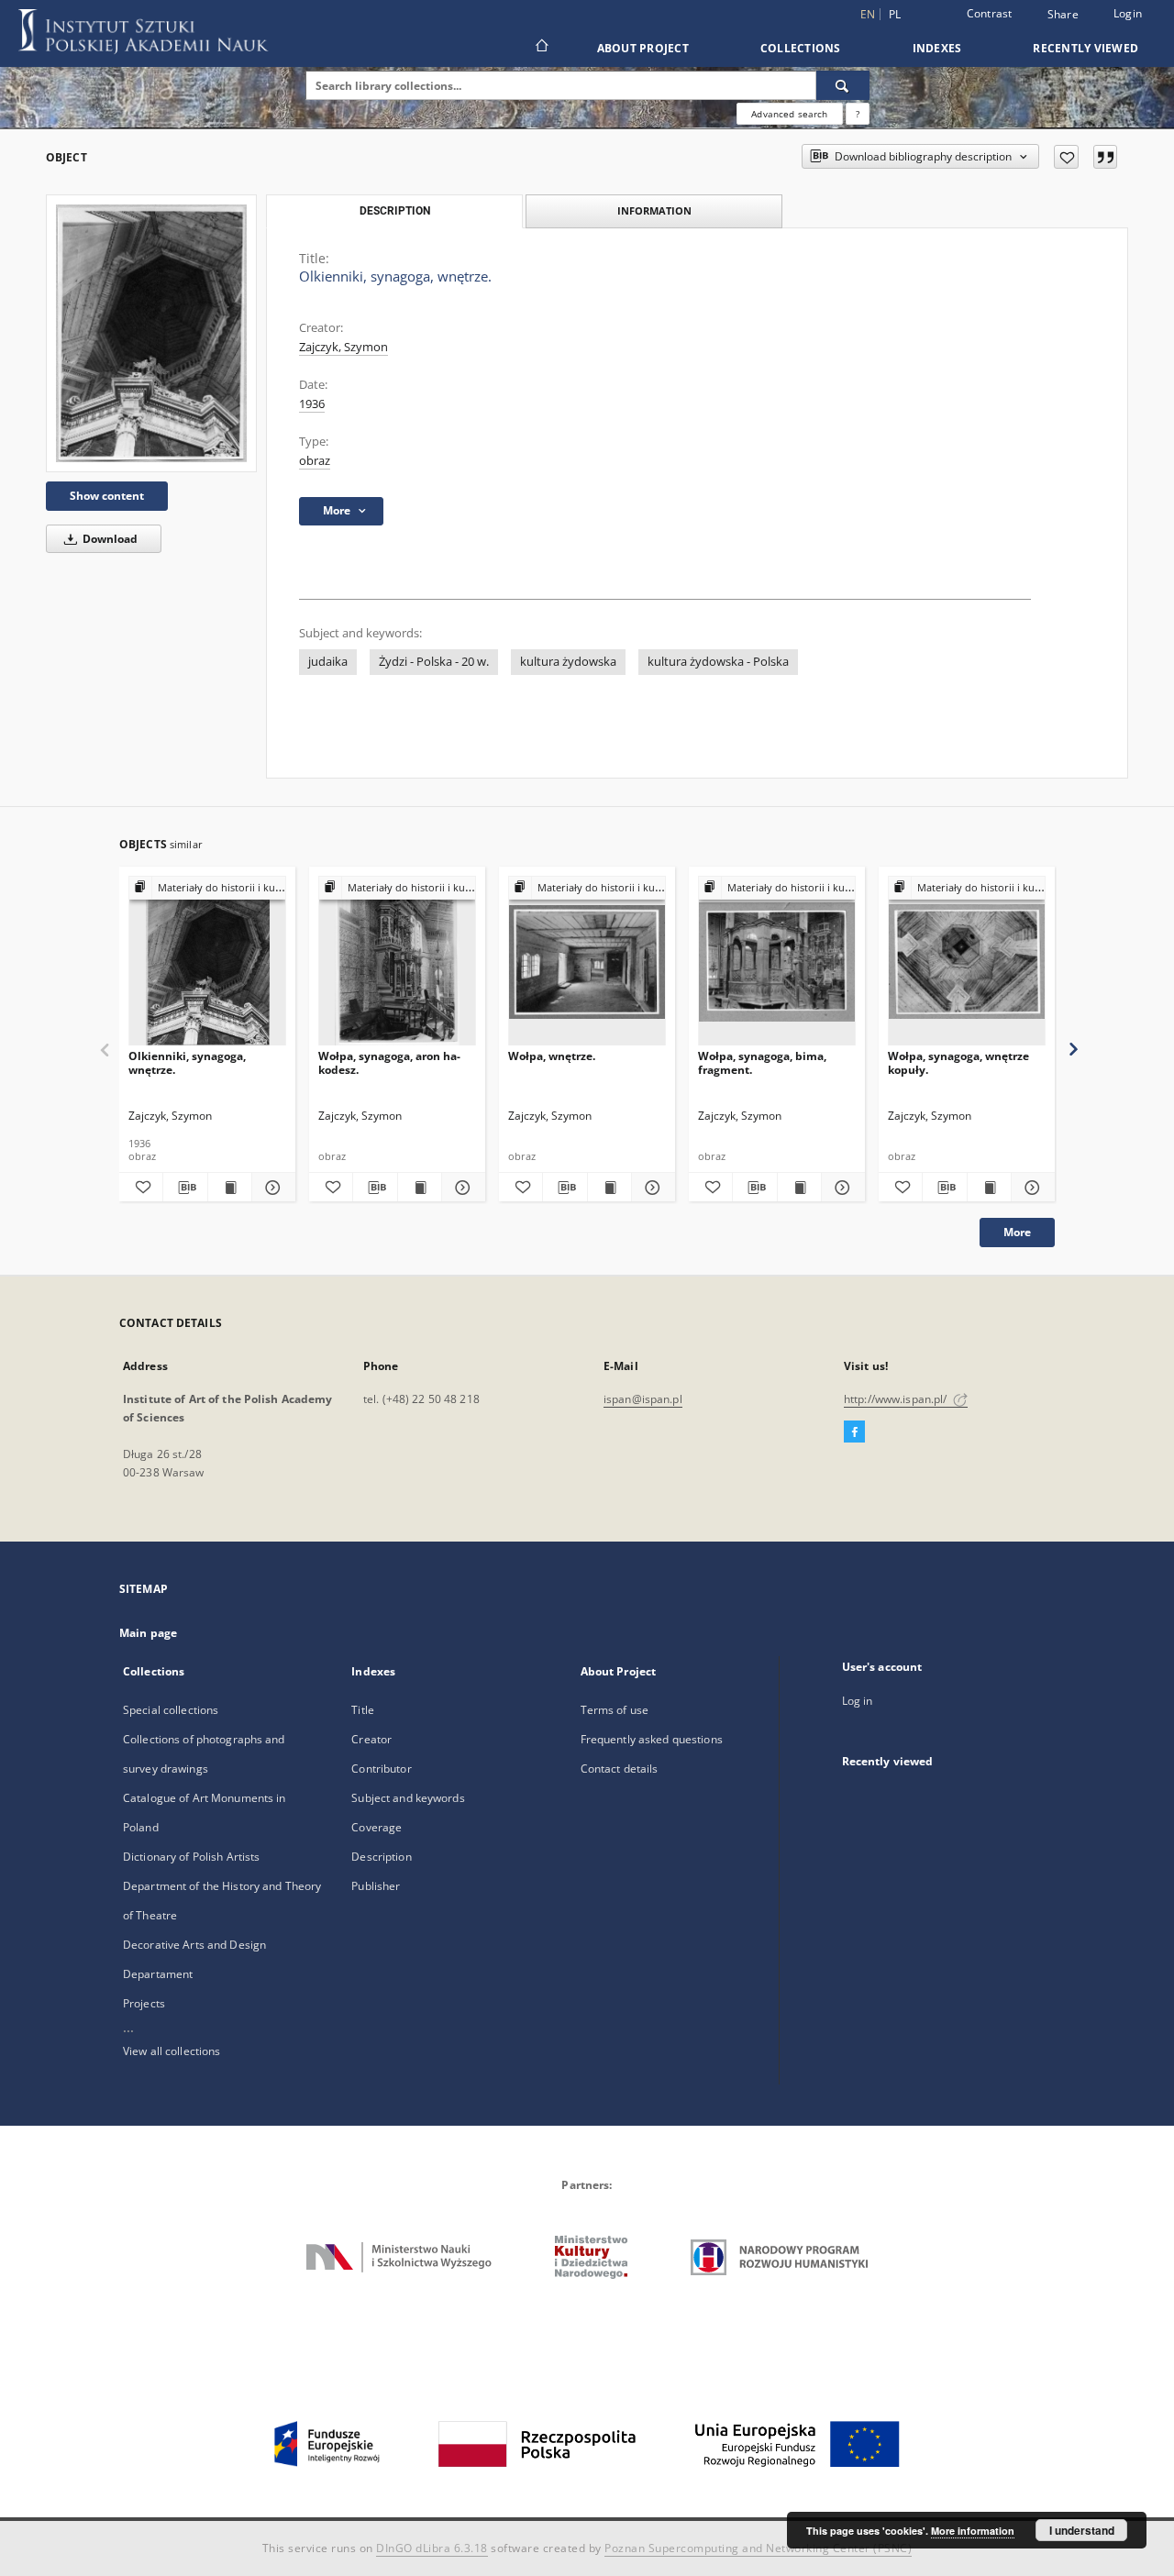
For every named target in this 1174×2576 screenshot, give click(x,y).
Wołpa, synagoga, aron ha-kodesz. (389, 1062)
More (1017, 1232)
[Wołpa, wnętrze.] (587, 962)
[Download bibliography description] (185, 1188)
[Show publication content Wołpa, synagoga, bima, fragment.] (799, 1188)
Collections (801, 48)
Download (109, 539)
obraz (315, 461)
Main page (148, 1633)
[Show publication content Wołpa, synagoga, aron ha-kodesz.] (420, 1188)
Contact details (620, 1769)
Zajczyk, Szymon (343, 347)
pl (895, 14)
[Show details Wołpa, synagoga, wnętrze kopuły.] (1030, 1188)
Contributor (381, 1769)
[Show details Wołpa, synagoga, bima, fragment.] (841, 1188)
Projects (144, 2003)
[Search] (843, 85)
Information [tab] (654, 210)
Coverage (377, 1827)
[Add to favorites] (1066, 157)
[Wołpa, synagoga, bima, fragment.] (777, 962)
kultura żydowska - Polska (718, 662)
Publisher (376, 1886)
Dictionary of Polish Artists (191, 1857)
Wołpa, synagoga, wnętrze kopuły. (958, 1062)
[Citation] (1105, 157)
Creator (371, 1739)
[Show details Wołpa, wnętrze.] (651, 1188)
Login (1128, 13)
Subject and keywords (408, 1798)
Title (363, 1710)
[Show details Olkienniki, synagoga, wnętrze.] (271, 1188)
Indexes (937, 48)
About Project (643, 48)
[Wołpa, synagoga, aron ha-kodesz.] (397, 962)
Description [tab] (395, 211)
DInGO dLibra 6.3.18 (432, 2548)
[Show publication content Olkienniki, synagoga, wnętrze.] (230, 1188)
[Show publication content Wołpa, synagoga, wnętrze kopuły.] (989, 1188)
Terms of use (615, 1710)
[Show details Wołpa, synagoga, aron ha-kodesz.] (461, 1188)
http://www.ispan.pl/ (897, 1399)
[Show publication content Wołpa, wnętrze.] (609, 1188)
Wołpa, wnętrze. (552, 1056)
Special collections (171, 1710)
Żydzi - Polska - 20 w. (434, 662)
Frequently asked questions (652, 1739)
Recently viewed (1085, 48)
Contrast (990, 13)
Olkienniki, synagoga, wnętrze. (187, 1062)
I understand (1082, 2530)
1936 (312, 404)
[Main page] (541, 48)
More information (973, 2531)
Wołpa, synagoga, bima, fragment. (762, 1062)
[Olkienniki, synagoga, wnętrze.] (151, 333)
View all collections (172, 2051)
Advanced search (789, 114)
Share (1063, 15)
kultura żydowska (568, 662)
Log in (858, 1701)
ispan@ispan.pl (643, 1399)
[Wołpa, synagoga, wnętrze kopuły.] (967, 962)
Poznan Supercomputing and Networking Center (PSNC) (758, 2548)
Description (381, 1857)
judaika (328, 662)
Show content (107, 496)
